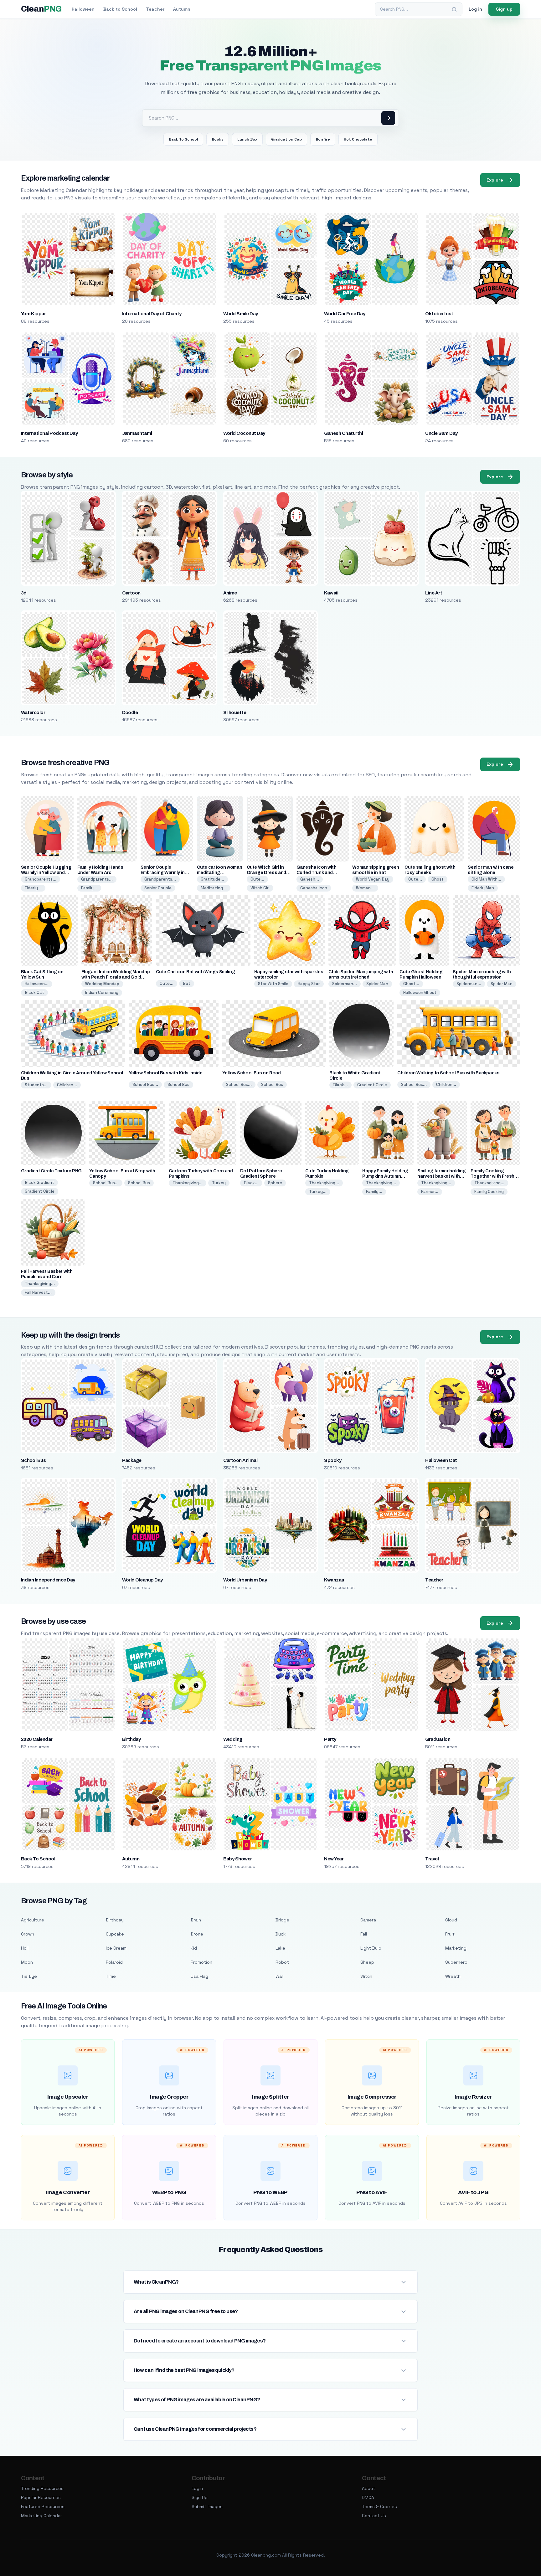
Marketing (456, 1948)
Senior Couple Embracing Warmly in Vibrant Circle (163, 873)
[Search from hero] (388, 118)
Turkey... (318, 1192)
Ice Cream (116, 1948)
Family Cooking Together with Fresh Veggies (492, 1176)
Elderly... (33, 888)
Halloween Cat (441, 1460)
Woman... (365, 888)
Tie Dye (29, 1976)
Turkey (219, 1183)
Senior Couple (158, 888)
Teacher (155, 9)
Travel (432, 1859)
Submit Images (207, 2507)
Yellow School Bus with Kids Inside (166, 1073)
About (368, 2488)
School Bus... (145, 1085)
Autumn (182, 9)
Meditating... (214, 888)
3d (24, 593)
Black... (340, 1085)
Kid (194, 1948)
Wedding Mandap (102, 984)
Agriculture (33, 1920)
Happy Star (309, 984)
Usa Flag (199, 1976)
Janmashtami (137, 433)
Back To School (183, 139)
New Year (334, 1859)
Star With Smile (273, 984)
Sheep (367, 1962)
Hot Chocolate (358, 139)
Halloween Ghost (420, 992)
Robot (282, 1962)
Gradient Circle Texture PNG (52, 1171)
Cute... (257, 879)
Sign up (504, 9)
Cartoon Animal (240, 1460)
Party (330, 1739)
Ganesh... (310, 879)
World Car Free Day (345, 314)
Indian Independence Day (48, 1580)
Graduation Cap (286, 139)
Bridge (282, 1920)
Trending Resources (42, 2488)
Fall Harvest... (38, 1292)
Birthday (131, 1739)
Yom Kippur (33, 314)
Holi (25, 1948)
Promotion (201, 1962)
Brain (196, 1920)
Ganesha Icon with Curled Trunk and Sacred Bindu (317, 873)
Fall (364, 1934)
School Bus (178, 1085)
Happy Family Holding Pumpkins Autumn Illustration (385, 1176)
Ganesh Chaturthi (343, 433)
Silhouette (235, 712)
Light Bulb (371, 1948)
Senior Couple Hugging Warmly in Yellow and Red (46, 873)
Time (111, 1976)
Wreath (453, 1976)
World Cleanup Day (142, 1580)
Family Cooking (489, 1192)
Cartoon (131, 593)
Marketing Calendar (41, 2516)
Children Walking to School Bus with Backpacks (448, 1073)
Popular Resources (41, 2497)
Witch (366, 1976)
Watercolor (33, 712)
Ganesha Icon (314, 888)
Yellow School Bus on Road (252, 1073)
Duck (281, 1934)
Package (132, 1460)
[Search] (454, 9)
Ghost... (411, 984)
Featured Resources (43, 2507)
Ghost (438, 879)
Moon (27, 1962)
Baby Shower (238, 1859)
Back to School (120, 9)
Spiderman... (345, 984)
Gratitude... (212, 879)
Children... (67, 1085)
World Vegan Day (373, 879)
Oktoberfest (439, 314)
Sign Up (200, 2497)
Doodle (130, 712)
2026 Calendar (37, 1739)
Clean (41, 9)
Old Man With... (486, 879)
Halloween (83, 9)
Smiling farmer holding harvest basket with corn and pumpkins (441, 1176)
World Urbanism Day (245, 1580)
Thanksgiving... (188, 1183)
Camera (368, 1920)
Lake (280, 1948)
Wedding (233, 1739)
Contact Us (374, 2516)
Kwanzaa (334, 1580)
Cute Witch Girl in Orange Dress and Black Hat (266, 873)
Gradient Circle (372, 1085)
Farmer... (430, 1192)
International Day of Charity (152, 314)
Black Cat (34, 992)
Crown (28, 1934)
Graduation (438, 1739)
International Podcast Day (49, 433)
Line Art (434, 593)
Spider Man (377, 984)
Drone (197, 1934)
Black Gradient (39, 1183)
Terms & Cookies (379, 2507)
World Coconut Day (244, 433)
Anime (230, 593)
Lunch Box (247, 139)
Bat (187, 983)
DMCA (368, 2497)
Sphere (275, 1183)
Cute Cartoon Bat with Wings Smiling (196, 972)
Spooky (333, 1460)
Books (218, 139)
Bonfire (323, 139)
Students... (36, 1085)
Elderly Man (483, 888)
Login (197, 2488)
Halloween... (37, 984)
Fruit (450, 1934)
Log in (475, 9)
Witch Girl (260, 888)
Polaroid (114, 1962)
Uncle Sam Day (441, 433)
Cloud (451, 1920)
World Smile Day (241, 314)
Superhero (456, 1962)
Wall (280, 1976)
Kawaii (331, 593)
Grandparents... (41, 879)
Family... (89, 888)
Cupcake (115, 1934)
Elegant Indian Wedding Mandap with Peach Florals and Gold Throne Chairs (116, 977)
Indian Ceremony (102, 992)
